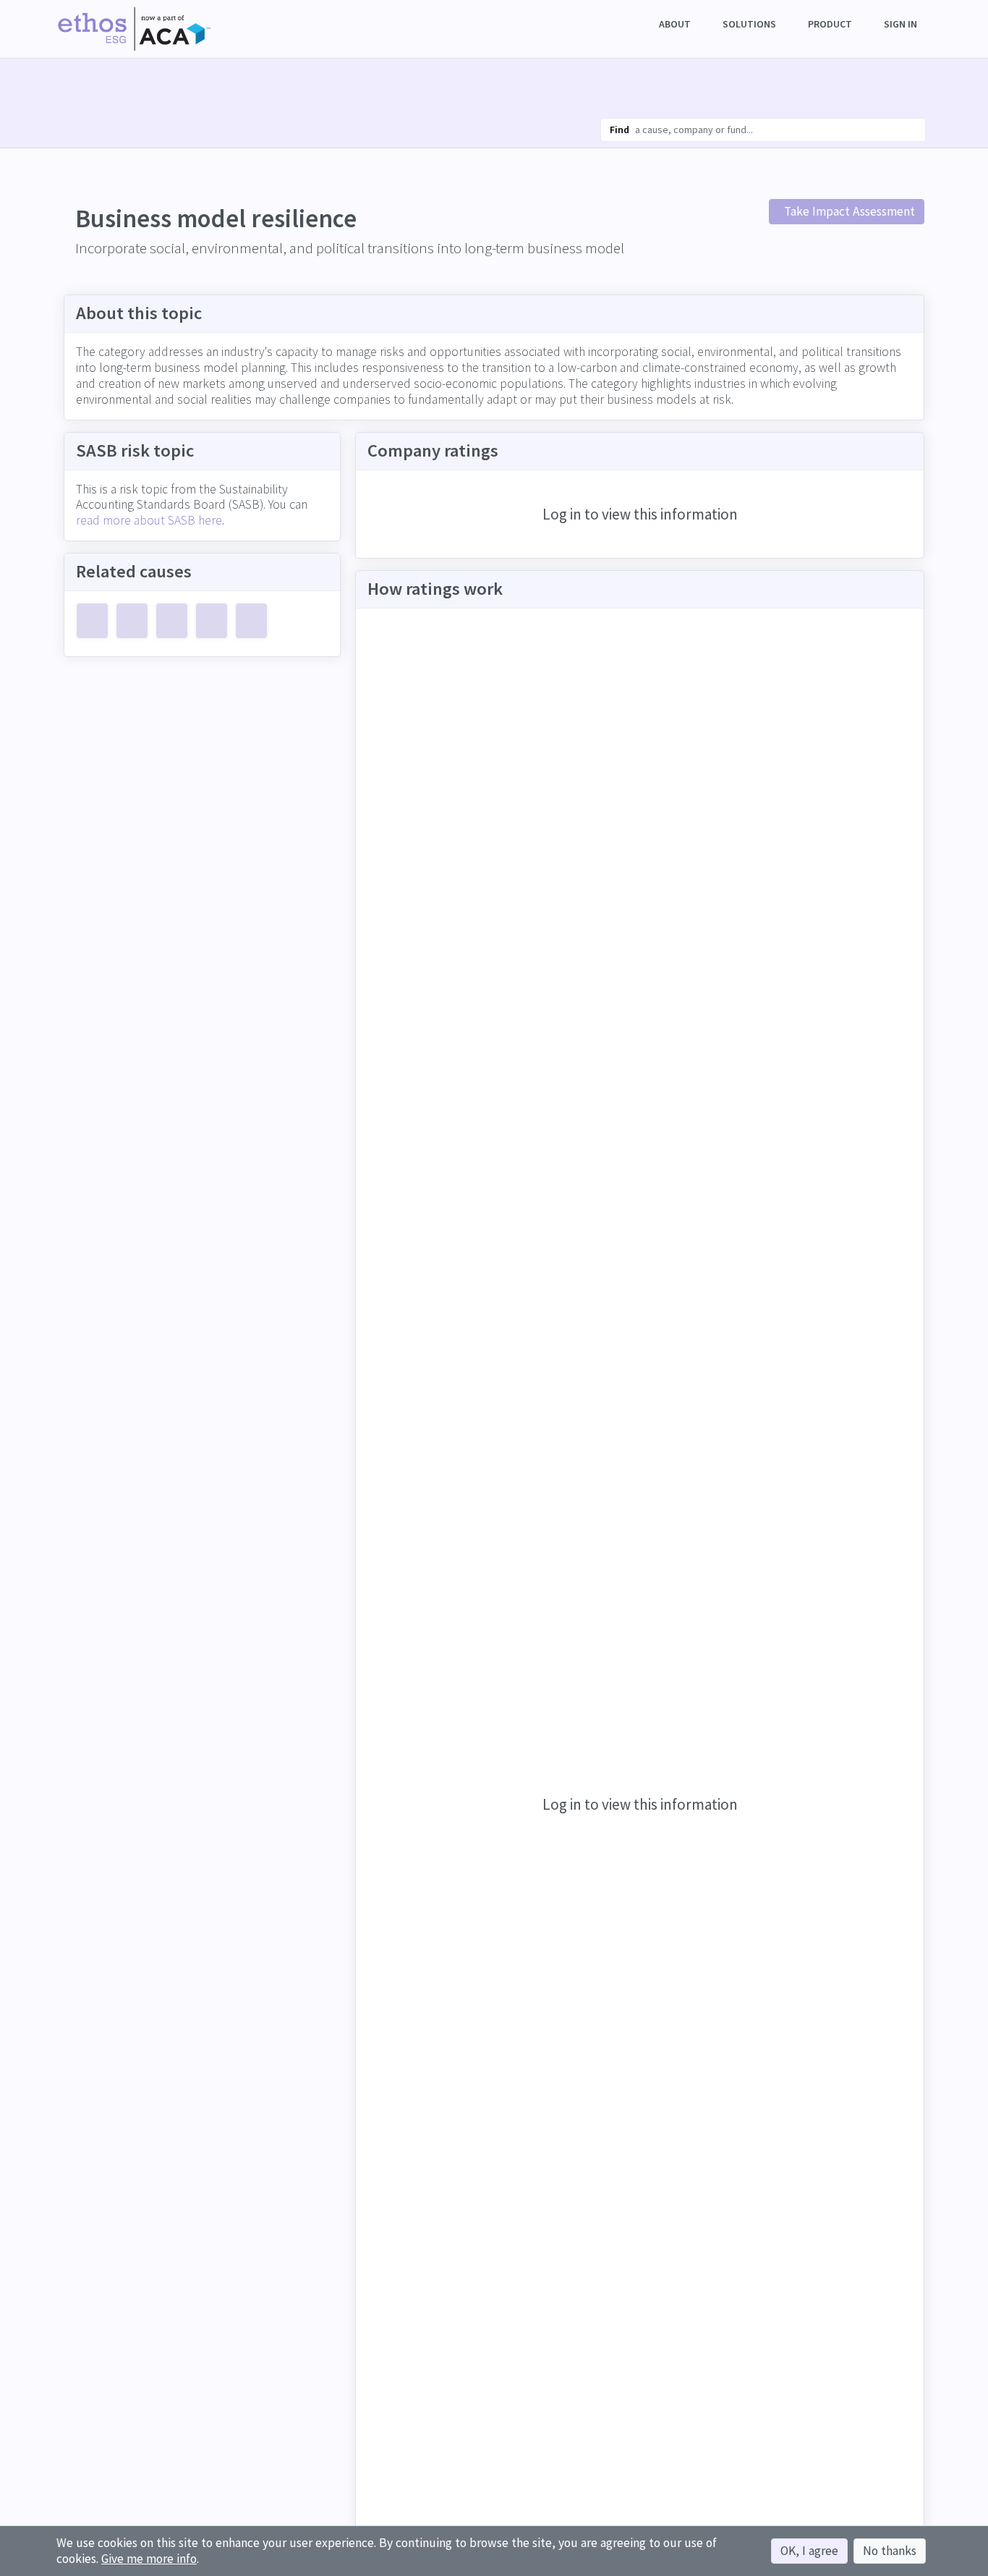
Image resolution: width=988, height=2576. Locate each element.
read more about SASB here (149, 520)
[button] (676, 24)
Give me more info (149, 2559)
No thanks (890, 2551)
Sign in (900, 24)
